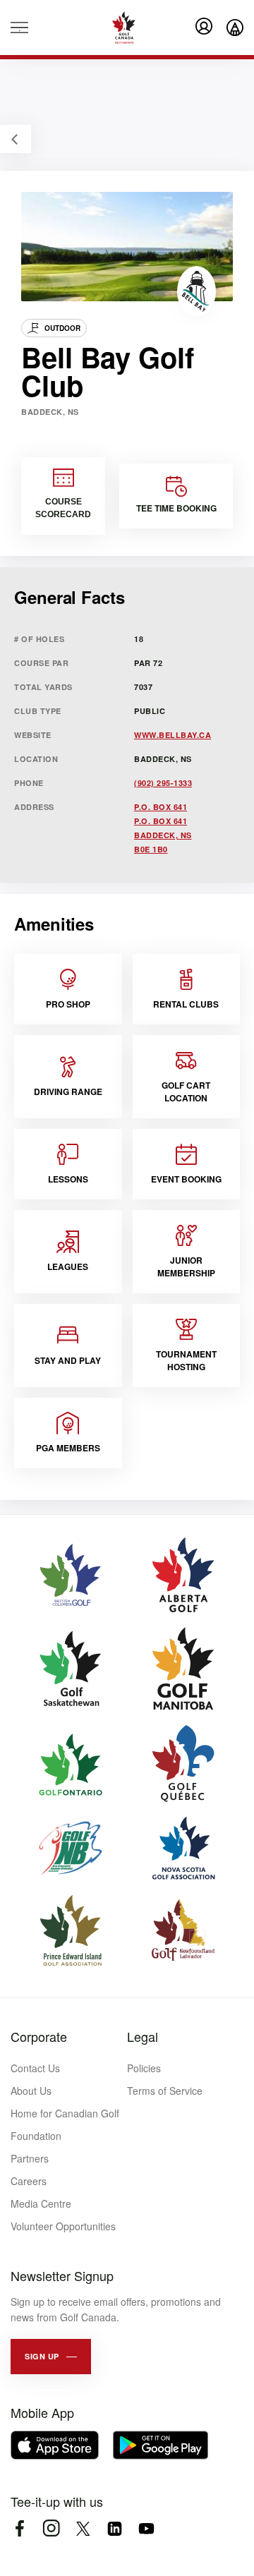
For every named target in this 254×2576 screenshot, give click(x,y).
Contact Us (35, 2068)
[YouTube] (146, 2528)
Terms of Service (165, 2091)
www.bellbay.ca (173, 735)
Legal (143, 2036)
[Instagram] (51, 2528)
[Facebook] (19, 2528)
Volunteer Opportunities (63, 2226)
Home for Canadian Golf (65, 2113)
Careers (29, 2181)
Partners (30, 2158)
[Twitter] (83, 2528)
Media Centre (41, 2203)
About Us (31, 2091)
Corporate (39, 2036)
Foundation (36, 2136)
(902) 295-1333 (163, 783)
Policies (144, 2068)
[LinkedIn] (115, 2528)
